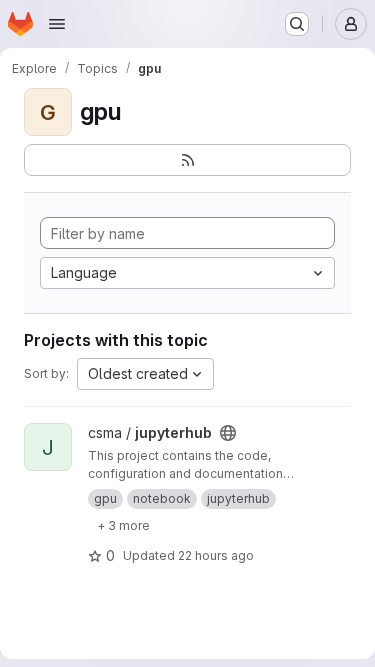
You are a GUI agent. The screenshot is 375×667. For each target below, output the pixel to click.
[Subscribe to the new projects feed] (187, 160)
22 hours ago (216, 555)
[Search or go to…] (297, 24)
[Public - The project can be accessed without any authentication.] (228, 433)
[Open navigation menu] (57, 24)
